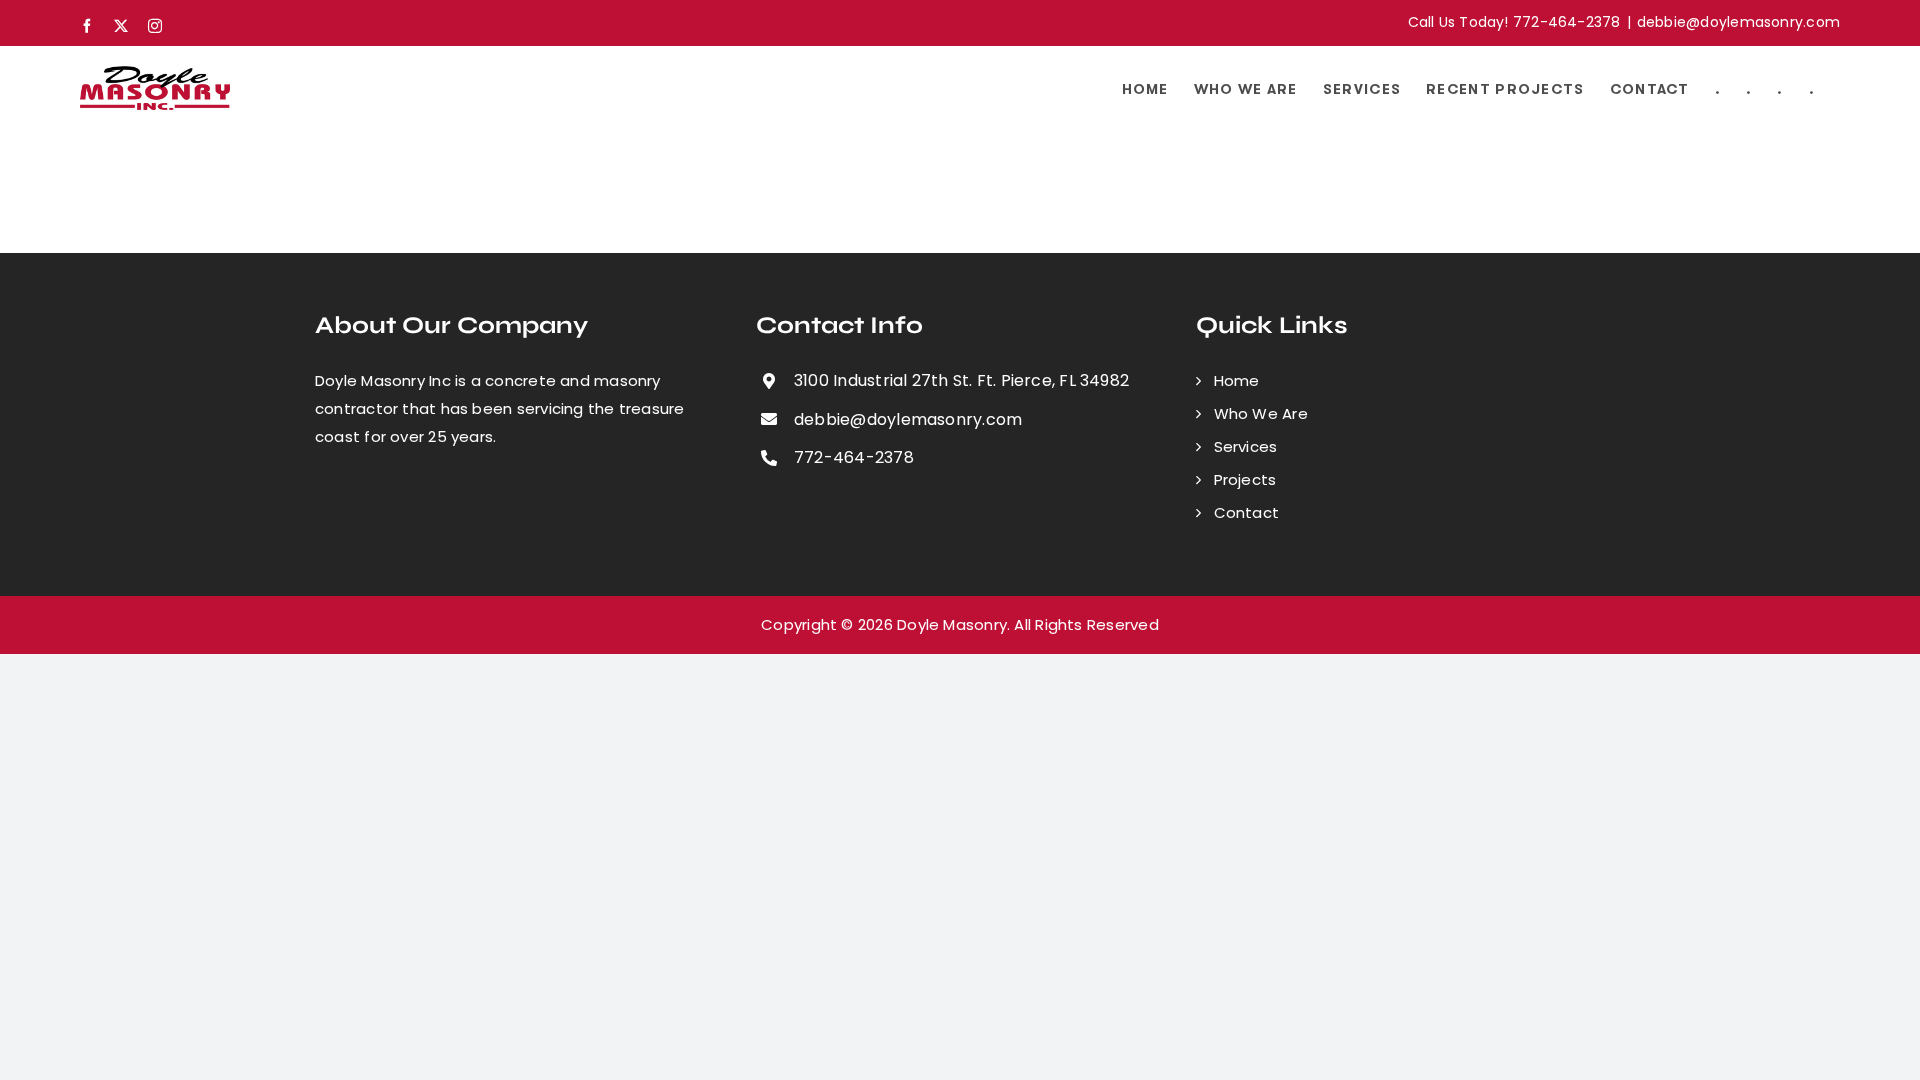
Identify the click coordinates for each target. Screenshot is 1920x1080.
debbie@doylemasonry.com (1738, 22)
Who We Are (1261, 413)
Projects (1245, 479)
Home (1237, 380)
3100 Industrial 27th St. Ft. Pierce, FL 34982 (961, 380)
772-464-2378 (854, 457)
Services (1246, 446)
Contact (1247, 512)
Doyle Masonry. (953, 624)
